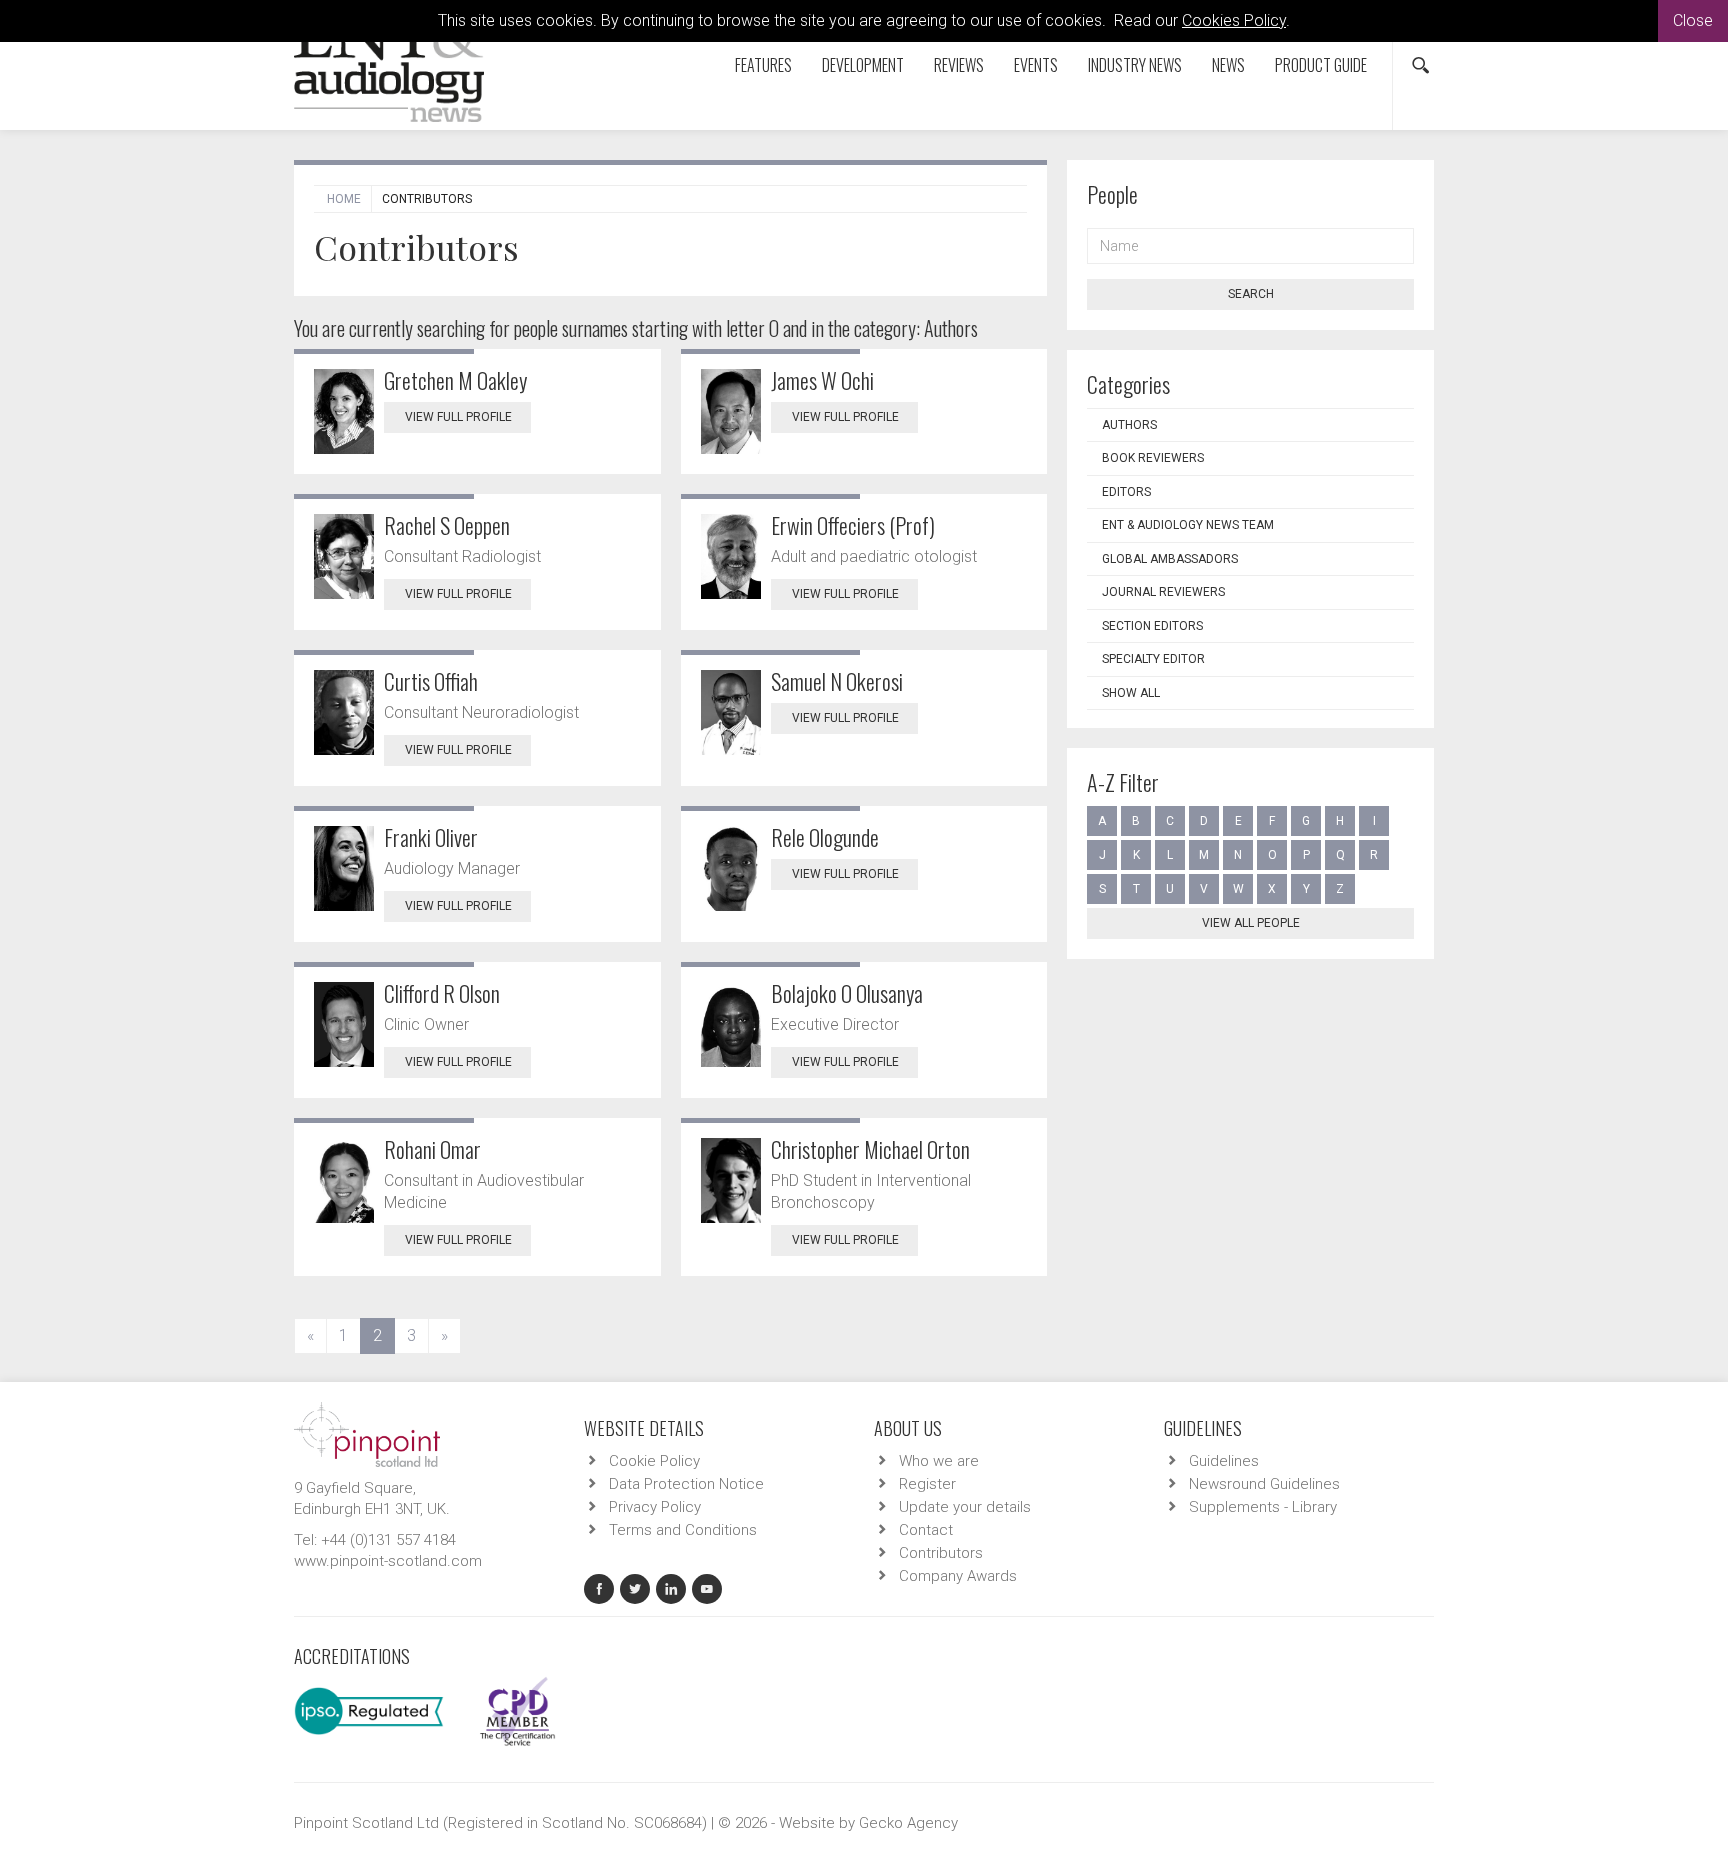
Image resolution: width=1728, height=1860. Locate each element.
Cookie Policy (654, 1461)
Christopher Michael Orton (870, 1149)
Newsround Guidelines (1264, 1484)
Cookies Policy (1234, 20)
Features (763, 65)
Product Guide (1321, 65)
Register (927, 1484)
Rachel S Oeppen (447, 525)
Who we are (939, 1461)
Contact (926, 1530)
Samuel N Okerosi (837, 681)
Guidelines (1224, 1461)
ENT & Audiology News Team (1188, 525)
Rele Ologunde (825, 837)
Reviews (959, 65)
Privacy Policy (655, 1507)
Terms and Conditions (683, 1530)
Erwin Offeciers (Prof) (853, 525)
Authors (1129, 425)
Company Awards (958, 1576)
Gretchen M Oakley (455, 380)
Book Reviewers (1153, 458)
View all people (1251, 923)
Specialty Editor (1153, 659)
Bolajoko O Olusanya (847, 993)
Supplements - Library (1263, 1507)
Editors (1126, 492)
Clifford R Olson (442, 993)
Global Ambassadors (1170, 559)
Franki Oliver (431, 837)
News (1228, 65)
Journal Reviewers (1163, 592)
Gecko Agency (908, 1823)
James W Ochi (822, 380)
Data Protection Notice (686, 1484)
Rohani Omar (432, 1149)
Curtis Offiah (431, 681)
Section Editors (1152, 626)
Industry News (1135, 65)
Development (863, 65)
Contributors (941, 1553)
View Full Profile (458, 417)
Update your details (965, 1507)
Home (344, 199)
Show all (1131, 693)
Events (1036, 65)
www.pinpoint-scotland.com (388, 1561)
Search (1251, 294)
